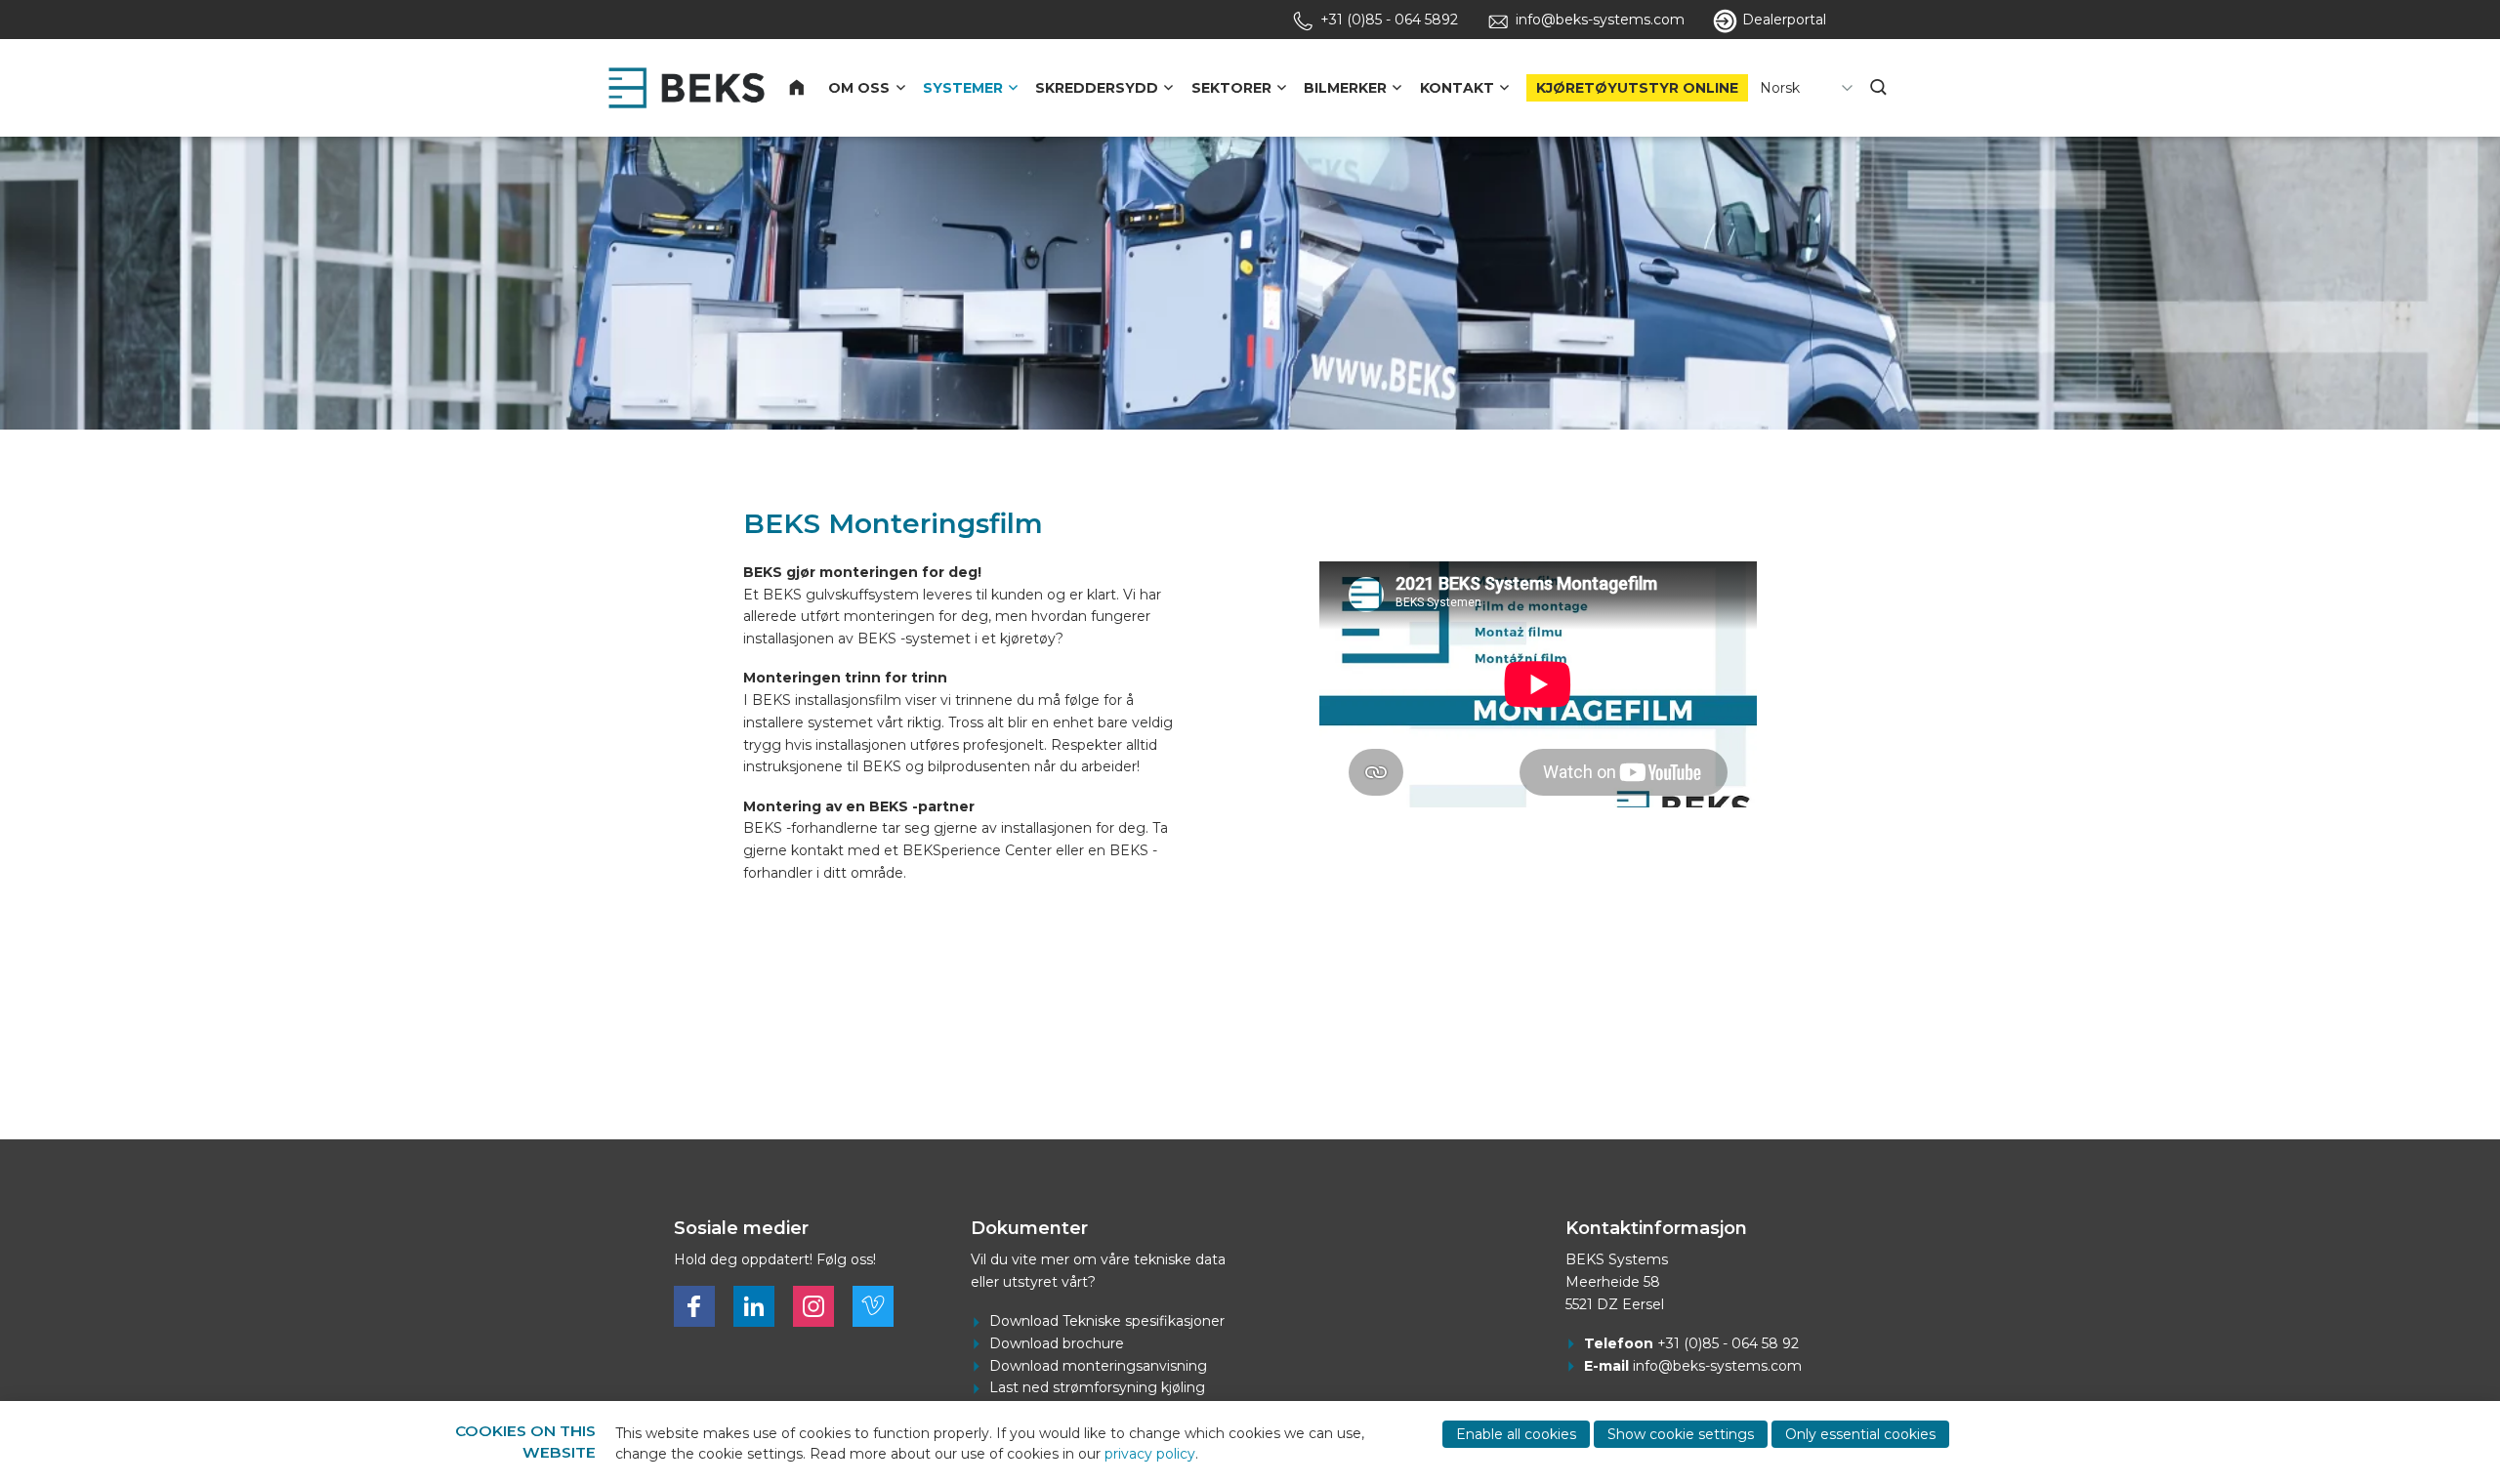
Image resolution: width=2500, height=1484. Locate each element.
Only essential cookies (1860, 1434)
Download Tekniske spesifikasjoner (1107, 1321)
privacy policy (1150, 1454)
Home (809, 88)
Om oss (859, 88)
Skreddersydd (1097, 88)
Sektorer (1231, 88)
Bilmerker (1345, 88)
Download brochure (1057, 1343)
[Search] (1880, 88)
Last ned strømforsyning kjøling (1097, 1387)
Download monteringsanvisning (1098, 1366)
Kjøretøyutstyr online (1637, 88)
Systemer (963, 88)
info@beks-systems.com (1717, 1366)
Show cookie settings (1681, 1434)
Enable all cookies (1516, 1434)
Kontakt (1457, 88)
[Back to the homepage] (687, 88)
